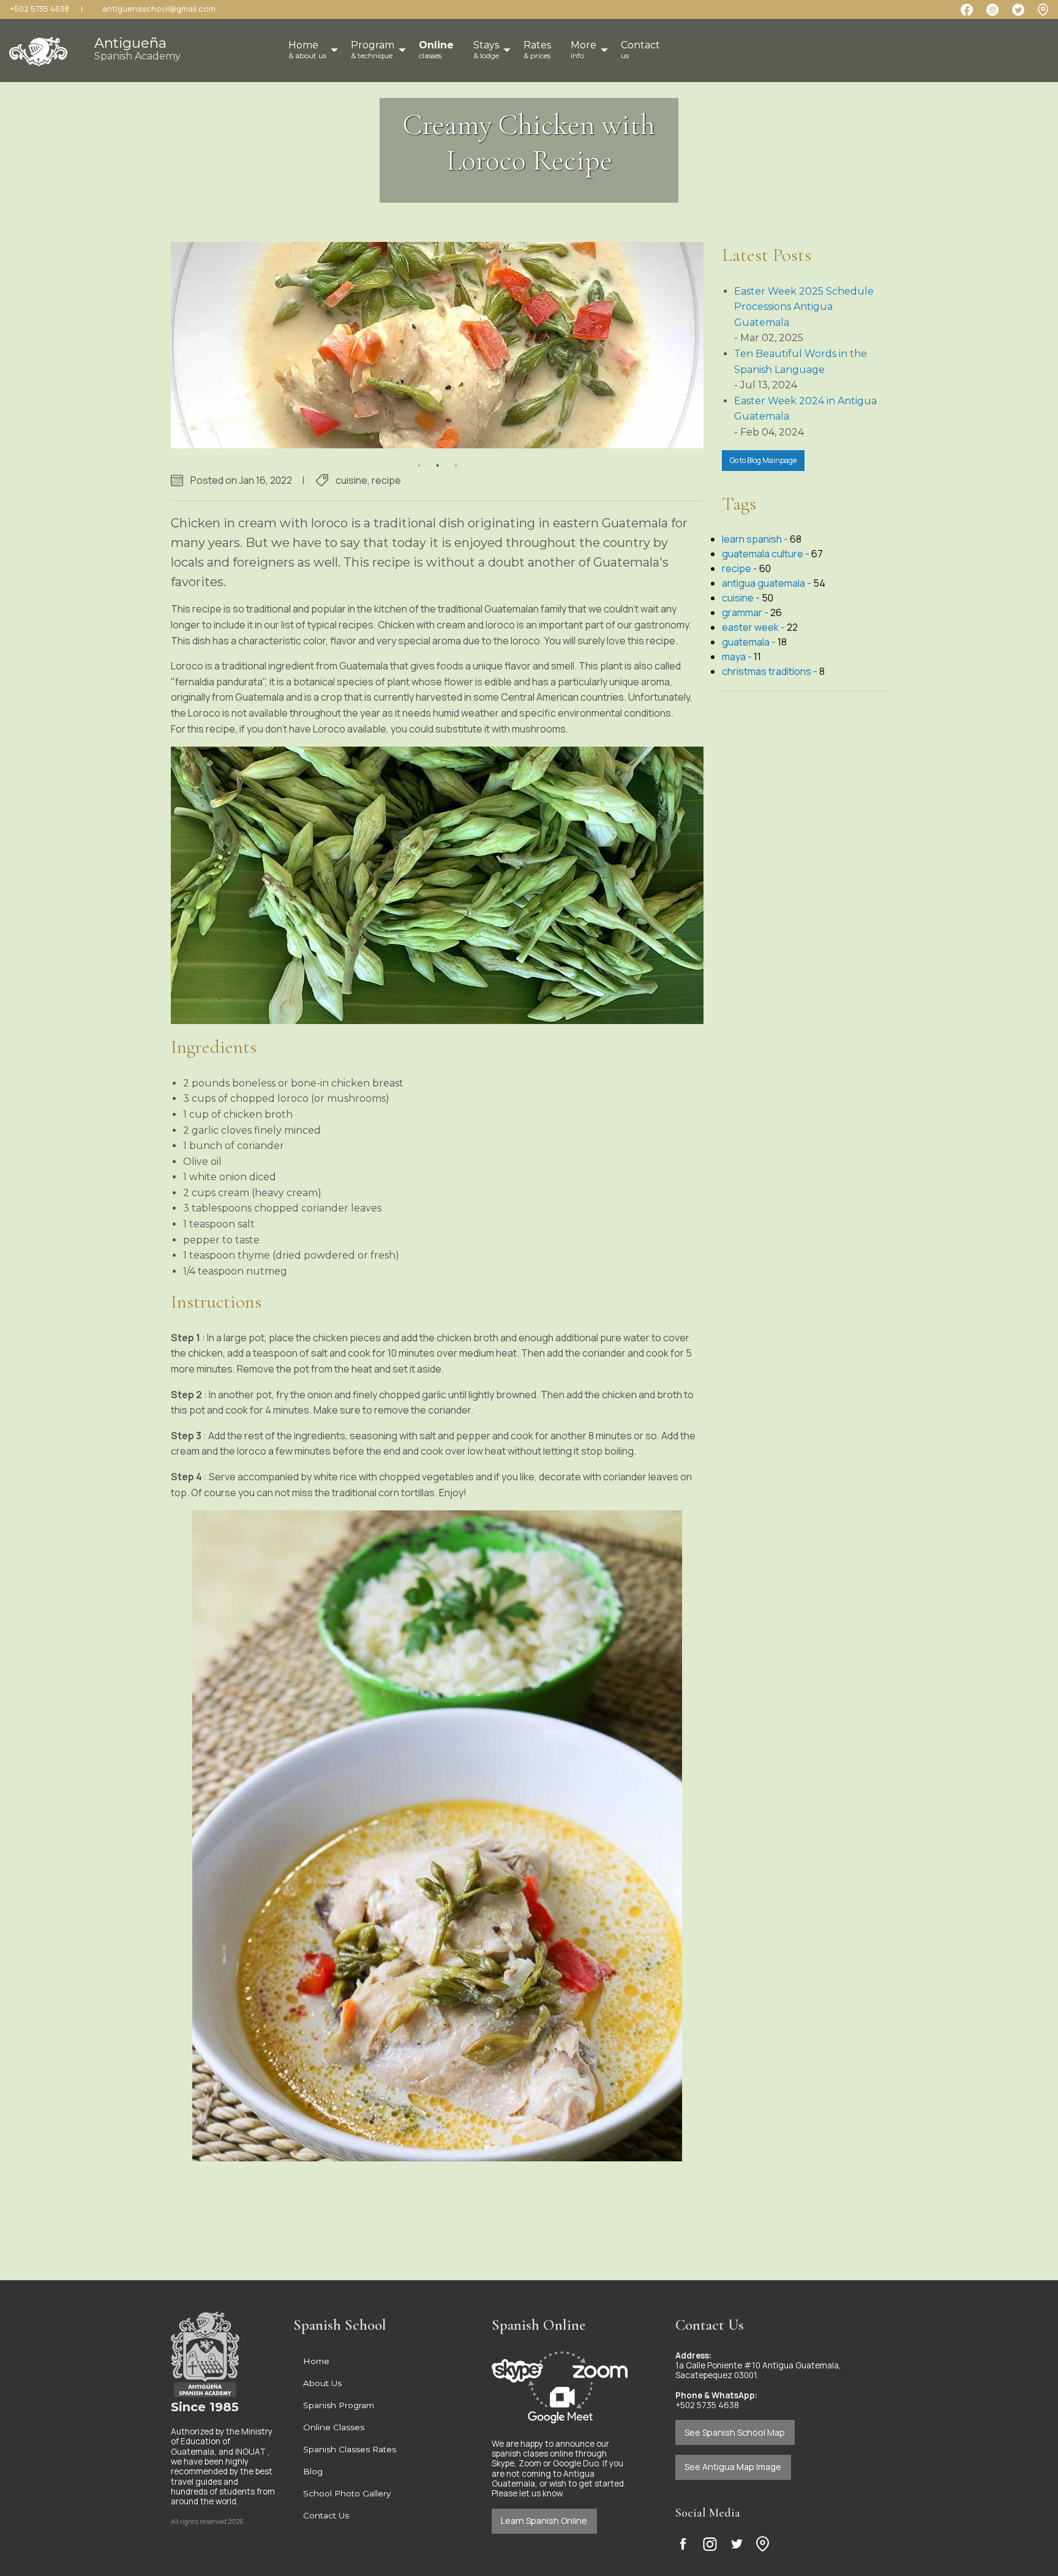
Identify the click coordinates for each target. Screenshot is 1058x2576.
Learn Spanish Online (544, 2521)
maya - (738, 657)
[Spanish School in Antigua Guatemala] (38, 47)
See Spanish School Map (735, 2432)
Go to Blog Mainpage (763, 460)
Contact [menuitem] (640, 50)
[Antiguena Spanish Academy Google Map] (1043, 9)
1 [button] (419, 458)
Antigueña (137, 48)
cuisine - (742, 598)
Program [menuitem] (373, 50)
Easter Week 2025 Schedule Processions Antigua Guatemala (804, 307)
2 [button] (437, 458)
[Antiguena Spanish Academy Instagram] (710, 2544)
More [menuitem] (583, 50)
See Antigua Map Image (733, 2467)
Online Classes (334, 2427)
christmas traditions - (771, 671)
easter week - (754, 627)
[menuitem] (436, 50)
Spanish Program (339, 2405)
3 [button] (456, 458)
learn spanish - (756, 539)
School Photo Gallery (347, 2493)
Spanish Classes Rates (350, 2449)
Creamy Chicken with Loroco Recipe (529, 143)
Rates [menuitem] (537, 50)
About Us (322, 2383)
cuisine (351, 480)
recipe (386, 480)
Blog (313, 2471)
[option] (437, 345)
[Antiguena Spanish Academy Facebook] (683, 2544)
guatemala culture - (767, 554)
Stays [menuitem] (486, 50)
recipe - (741, 568)
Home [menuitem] (307, 50)
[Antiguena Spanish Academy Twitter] (737, 2544)
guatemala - (750, 642)
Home (316, 2361)
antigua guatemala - (767, 583)
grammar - (746, 612)
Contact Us (326, 2515)
